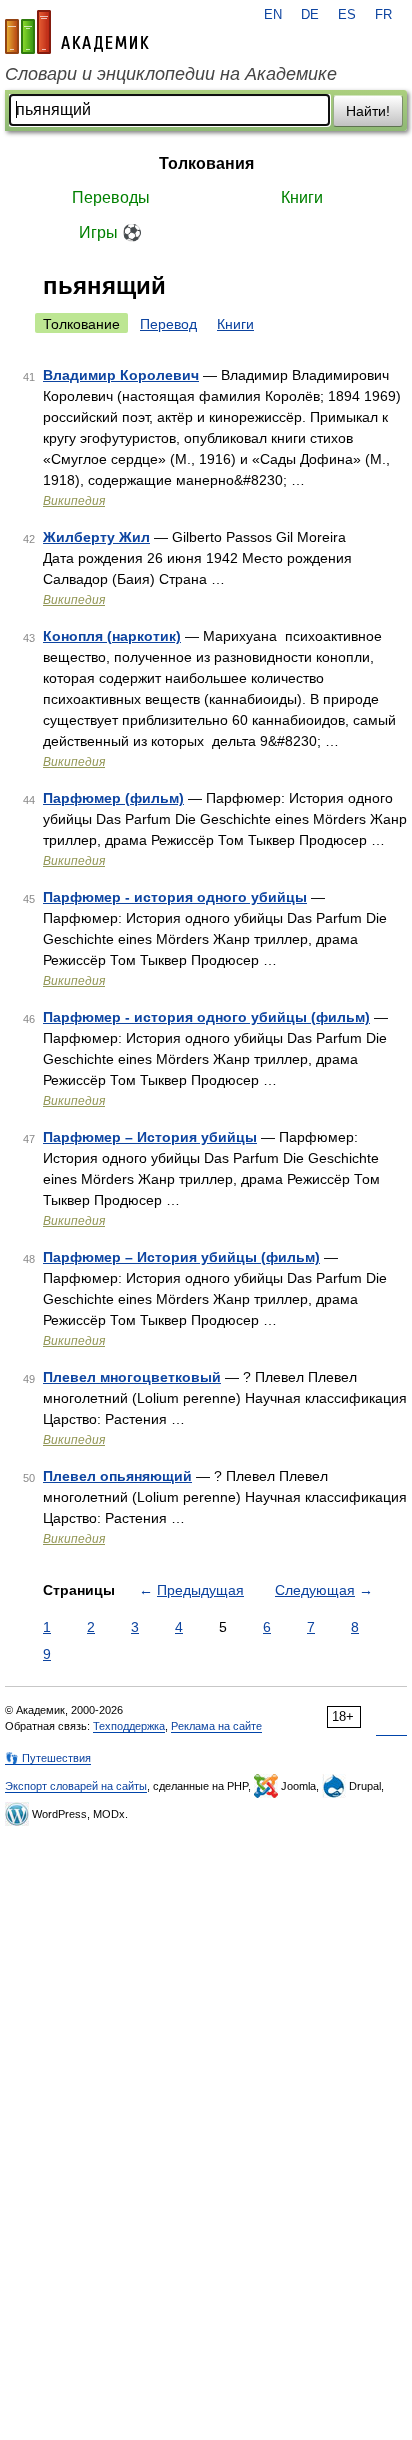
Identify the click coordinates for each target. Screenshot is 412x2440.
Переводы (111, 197)
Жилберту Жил (96, 537)
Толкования (206, 163)
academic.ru (77, 32)
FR (383, 15)
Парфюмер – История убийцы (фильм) (181, 1257)
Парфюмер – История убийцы (150, 1137)
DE (310, 15)
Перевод (168, 324)
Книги (302, 197)
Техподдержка (129, 1726)
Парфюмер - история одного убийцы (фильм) (206, 1017)
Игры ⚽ (110, 232)
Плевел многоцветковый (132, 1377)
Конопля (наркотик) (112, 636)
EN (273, 15)
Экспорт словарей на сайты (76, 1786)
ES (347, 15)
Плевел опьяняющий (117, 1476)
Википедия (74, 501)
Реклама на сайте (216, 1726)
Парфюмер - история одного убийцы (175, 897)
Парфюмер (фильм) (113, 798)
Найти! (368, 111)
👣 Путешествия (48, 1758)
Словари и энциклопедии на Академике (171, 74)
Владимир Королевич (121, 375)
